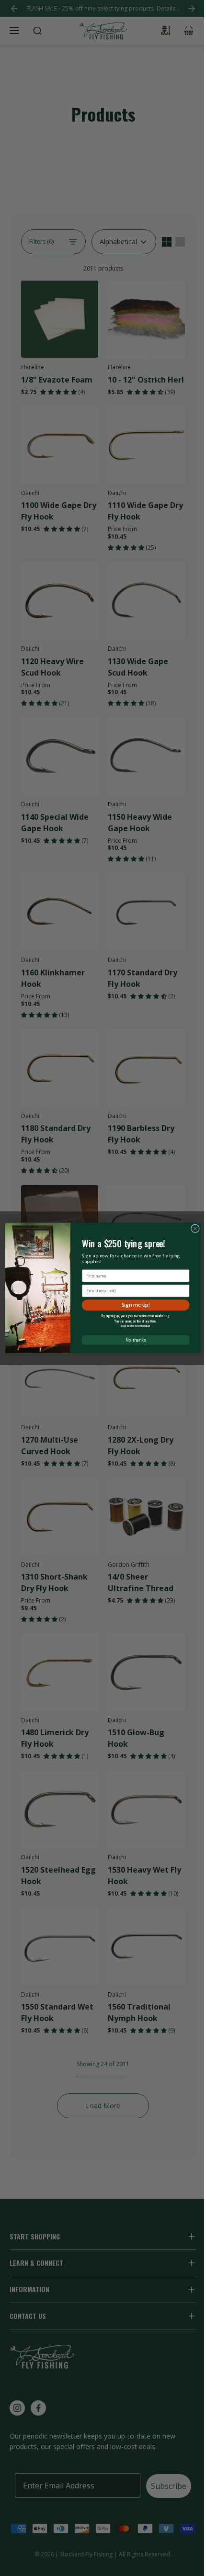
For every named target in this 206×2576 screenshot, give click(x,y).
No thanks (135, 1340)
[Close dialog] (195, 1229)
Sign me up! (136, 1305)
